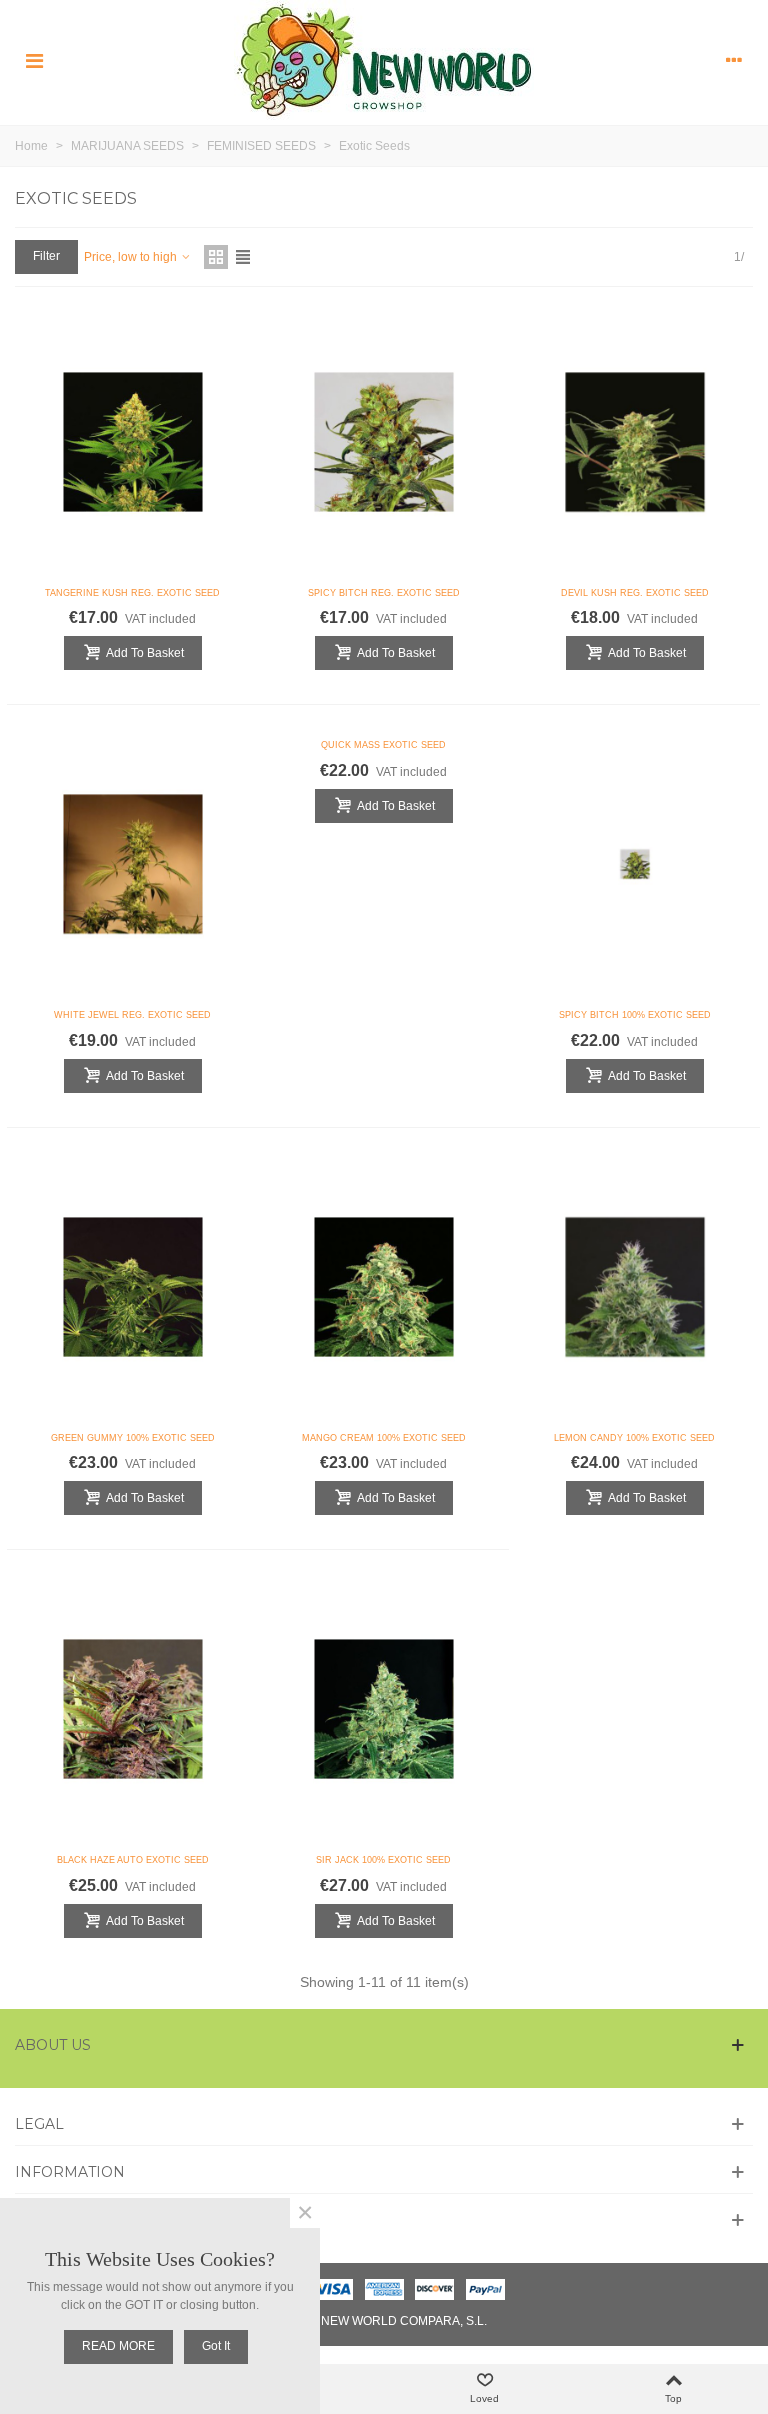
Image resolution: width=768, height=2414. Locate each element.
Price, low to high (132, 257)
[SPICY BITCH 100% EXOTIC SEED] (635, 864)
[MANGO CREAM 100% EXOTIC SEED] (384, 1287)
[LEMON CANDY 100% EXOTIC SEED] (635, 1287)
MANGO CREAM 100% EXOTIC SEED (384, 1438)
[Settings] (734, 60)
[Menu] (34, 60)
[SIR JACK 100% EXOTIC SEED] (384, 1709)
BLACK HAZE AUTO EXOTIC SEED (133, 1860)
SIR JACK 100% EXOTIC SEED (383, 1860)
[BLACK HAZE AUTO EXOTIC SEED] (133, 1709)
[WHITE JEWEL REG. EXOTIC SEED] (133, 864)
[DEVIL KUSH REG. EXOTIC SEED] (635, 442)
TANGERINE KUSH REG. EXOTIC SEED (132, 593)
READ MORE (118, 2346)
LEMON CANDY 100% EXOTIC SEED (634, 1438)
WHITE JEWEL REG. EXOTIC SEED (132, 1015)
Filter (46, 256)
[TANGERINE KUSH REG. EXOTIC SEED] (133, 442)
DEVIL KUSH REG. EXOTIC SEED (635, 593)
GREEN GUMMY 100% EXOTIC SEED (133, 1438)
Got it (216, 2346)
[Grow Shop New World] (384, 60)
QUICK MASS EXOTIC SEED (383, 745)
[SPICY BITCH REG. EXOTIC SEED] (384, 442)
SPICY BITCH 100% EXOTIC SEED (635, 1015)
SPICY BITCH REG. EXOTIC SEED (384, 593)
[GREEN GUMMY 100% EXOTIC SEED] (133, 1287)
